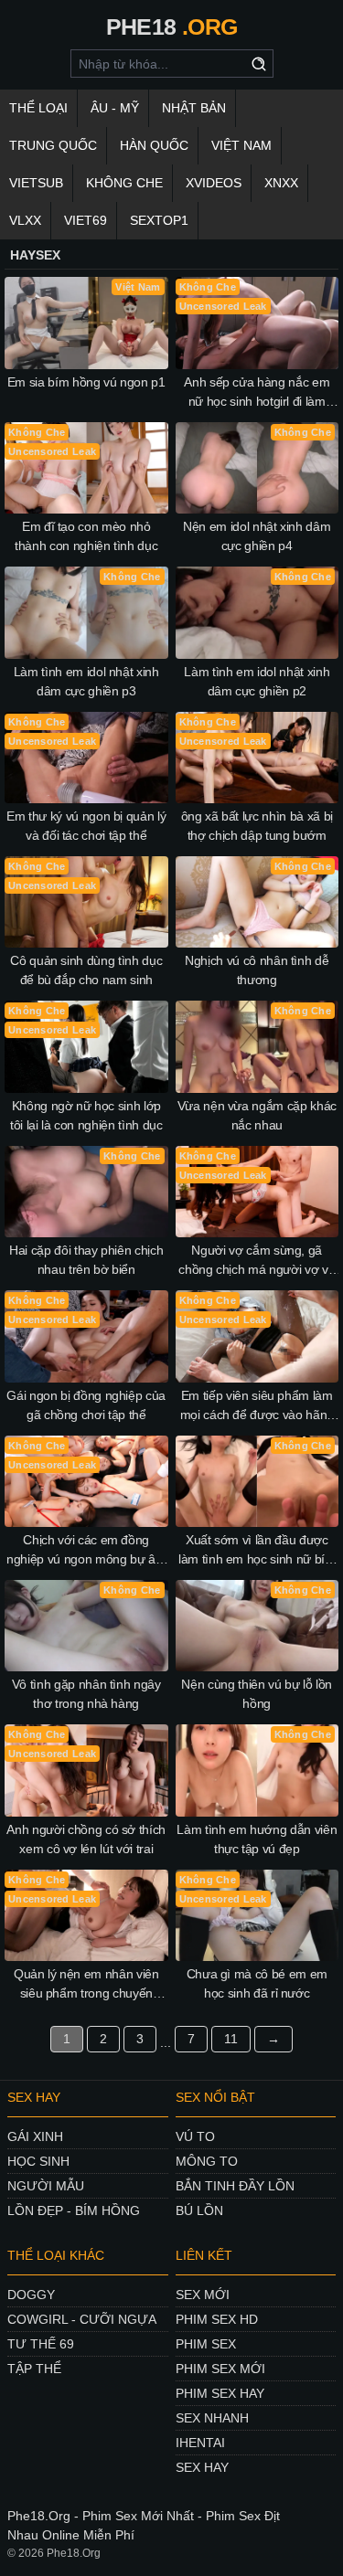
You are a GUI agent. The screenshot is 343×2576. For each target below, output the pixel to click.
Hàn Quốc (154, 145)
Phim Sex (206, 2344)
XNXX (281, 183)
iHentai (200, 2443)
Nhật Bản (194, 108)
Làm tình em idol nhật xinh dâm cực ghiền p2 (257, 681)
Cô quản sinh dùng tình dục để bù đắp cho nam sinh (86, 970)
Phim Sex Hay (220, 2393)
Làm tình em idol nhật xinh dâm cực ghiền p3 (86, 681)
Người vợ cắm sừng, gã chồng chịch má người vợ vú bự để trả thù (257, 1261)
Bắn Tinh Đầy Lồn (235, 2186)
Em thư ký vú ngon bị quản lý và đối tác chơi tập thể (86, 826)
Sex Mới (203, 2295)
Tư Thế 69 (41, 2344)
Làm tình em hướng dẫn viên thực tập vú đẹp (257, 1839)
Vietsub (36, 183)
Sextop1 (159, 220)
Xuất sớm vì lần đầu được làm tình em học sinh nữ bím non (257, 1551)
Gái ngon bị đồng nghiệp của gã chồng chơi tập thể (86, 1405)
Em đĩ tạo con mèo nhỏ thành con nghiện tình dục (86, 536)
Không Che (124, 183)
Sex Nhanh (212, 2418)
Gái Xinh (35, 2136)
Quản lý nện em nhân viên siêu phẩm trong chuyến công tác (86, 1985)
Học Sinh (38, 2161)
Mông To (207, 2161)
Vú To (195, 2136)
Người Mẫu (46, 2186)
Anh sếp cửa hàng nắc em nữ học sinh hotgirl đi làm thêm (257, 393)
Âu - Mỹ (115, 108)
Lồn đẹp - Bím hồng (74, 2210)
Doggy (31, 2295)
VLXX (25, 220)
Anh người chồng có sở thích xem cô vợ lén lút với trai (86, 1839)
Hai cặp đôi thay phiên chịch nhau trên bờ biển (86, 1260)
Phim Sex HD (217, 2319)
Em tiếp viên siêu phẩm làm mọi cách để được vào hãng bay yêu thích (257, 1406)
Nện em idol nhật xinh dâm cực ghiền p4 (257, 536)
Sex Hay (202, 2467)
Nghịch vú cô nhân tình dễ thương (257, 970)
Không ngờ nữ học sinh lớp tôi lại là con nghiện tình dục (86, 1115)
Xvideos (214, 183)
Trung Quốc (53, 145)
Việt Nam (241, 145)
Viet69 (86, 220)
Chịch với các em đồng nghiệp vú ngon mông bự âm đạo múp (86, 1551)
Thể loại (38, 108)
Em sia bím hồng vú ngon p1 (86, 382)
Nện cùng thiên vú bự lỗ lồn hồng (257, 1694)
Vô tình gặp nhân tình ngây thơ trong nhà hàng (86, 1694)
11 (231, 2039)
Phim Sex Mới (220, 2369)
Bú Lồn (199, 2210)
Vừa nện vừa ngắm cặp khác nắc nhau (257, 1115)
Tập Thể (34, 2369)
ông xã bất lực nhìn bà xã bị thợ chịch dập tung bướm (257, 826)
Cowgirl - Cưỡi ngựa (82, 2319)
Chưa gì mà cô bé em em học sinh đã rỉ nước (257, 1983)
